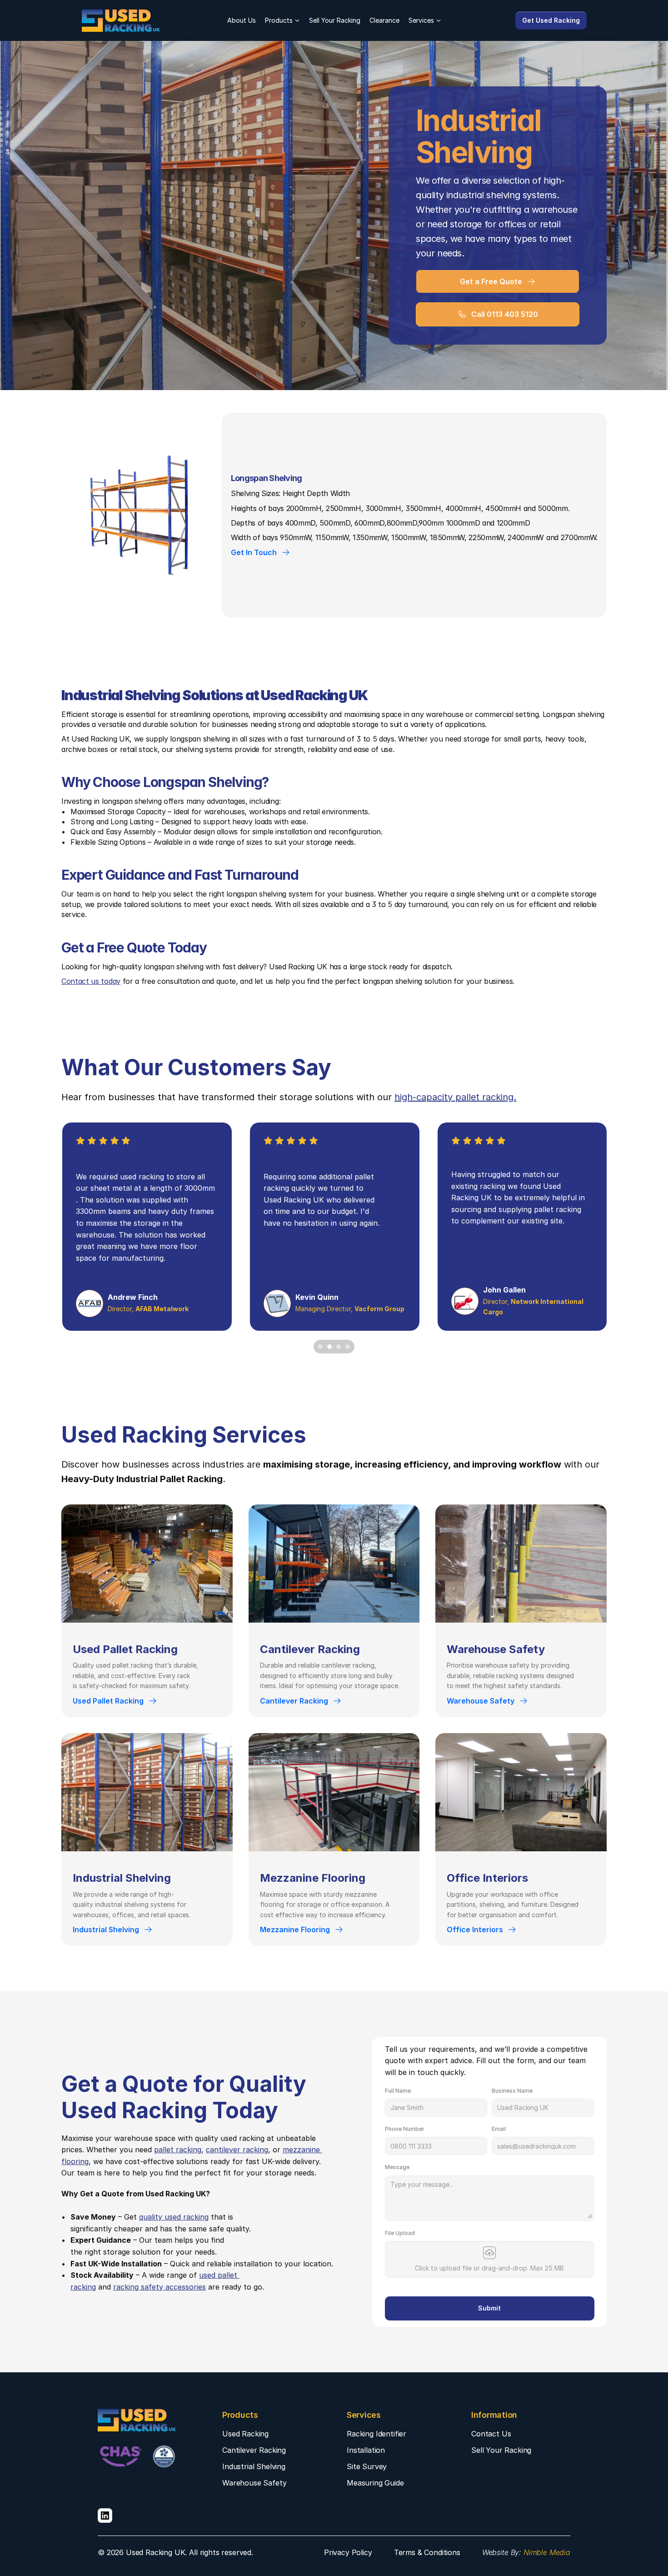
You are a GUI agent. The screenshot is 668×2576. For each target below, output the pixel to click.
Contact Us (491, 2434)
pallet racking (178, 2150)
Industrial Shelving (254, 2466)
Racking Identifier (376, 2434)
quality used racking (174, 2217)
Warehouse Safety (254, 2483)
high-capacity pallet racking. (455, 1097)
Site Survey (367, 2466)
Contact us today (91, 981)
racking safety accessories (160, 2287)
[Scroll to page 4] (349, 1347)
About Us (242, 20)
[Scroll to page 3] (339, 1347)
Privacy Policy (348, 2552)
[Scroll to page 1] (319, 1347)
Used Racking (245, 2434)
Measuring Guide (375, 2483)
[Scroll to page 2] (329, 1347)
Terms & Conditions (427, 2552)
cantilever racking (237, 2150)
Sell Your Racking (335, 20)
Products (279, 20)
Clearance (384, 20)
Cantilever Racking (254, 2450)
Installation (366, 2450)
